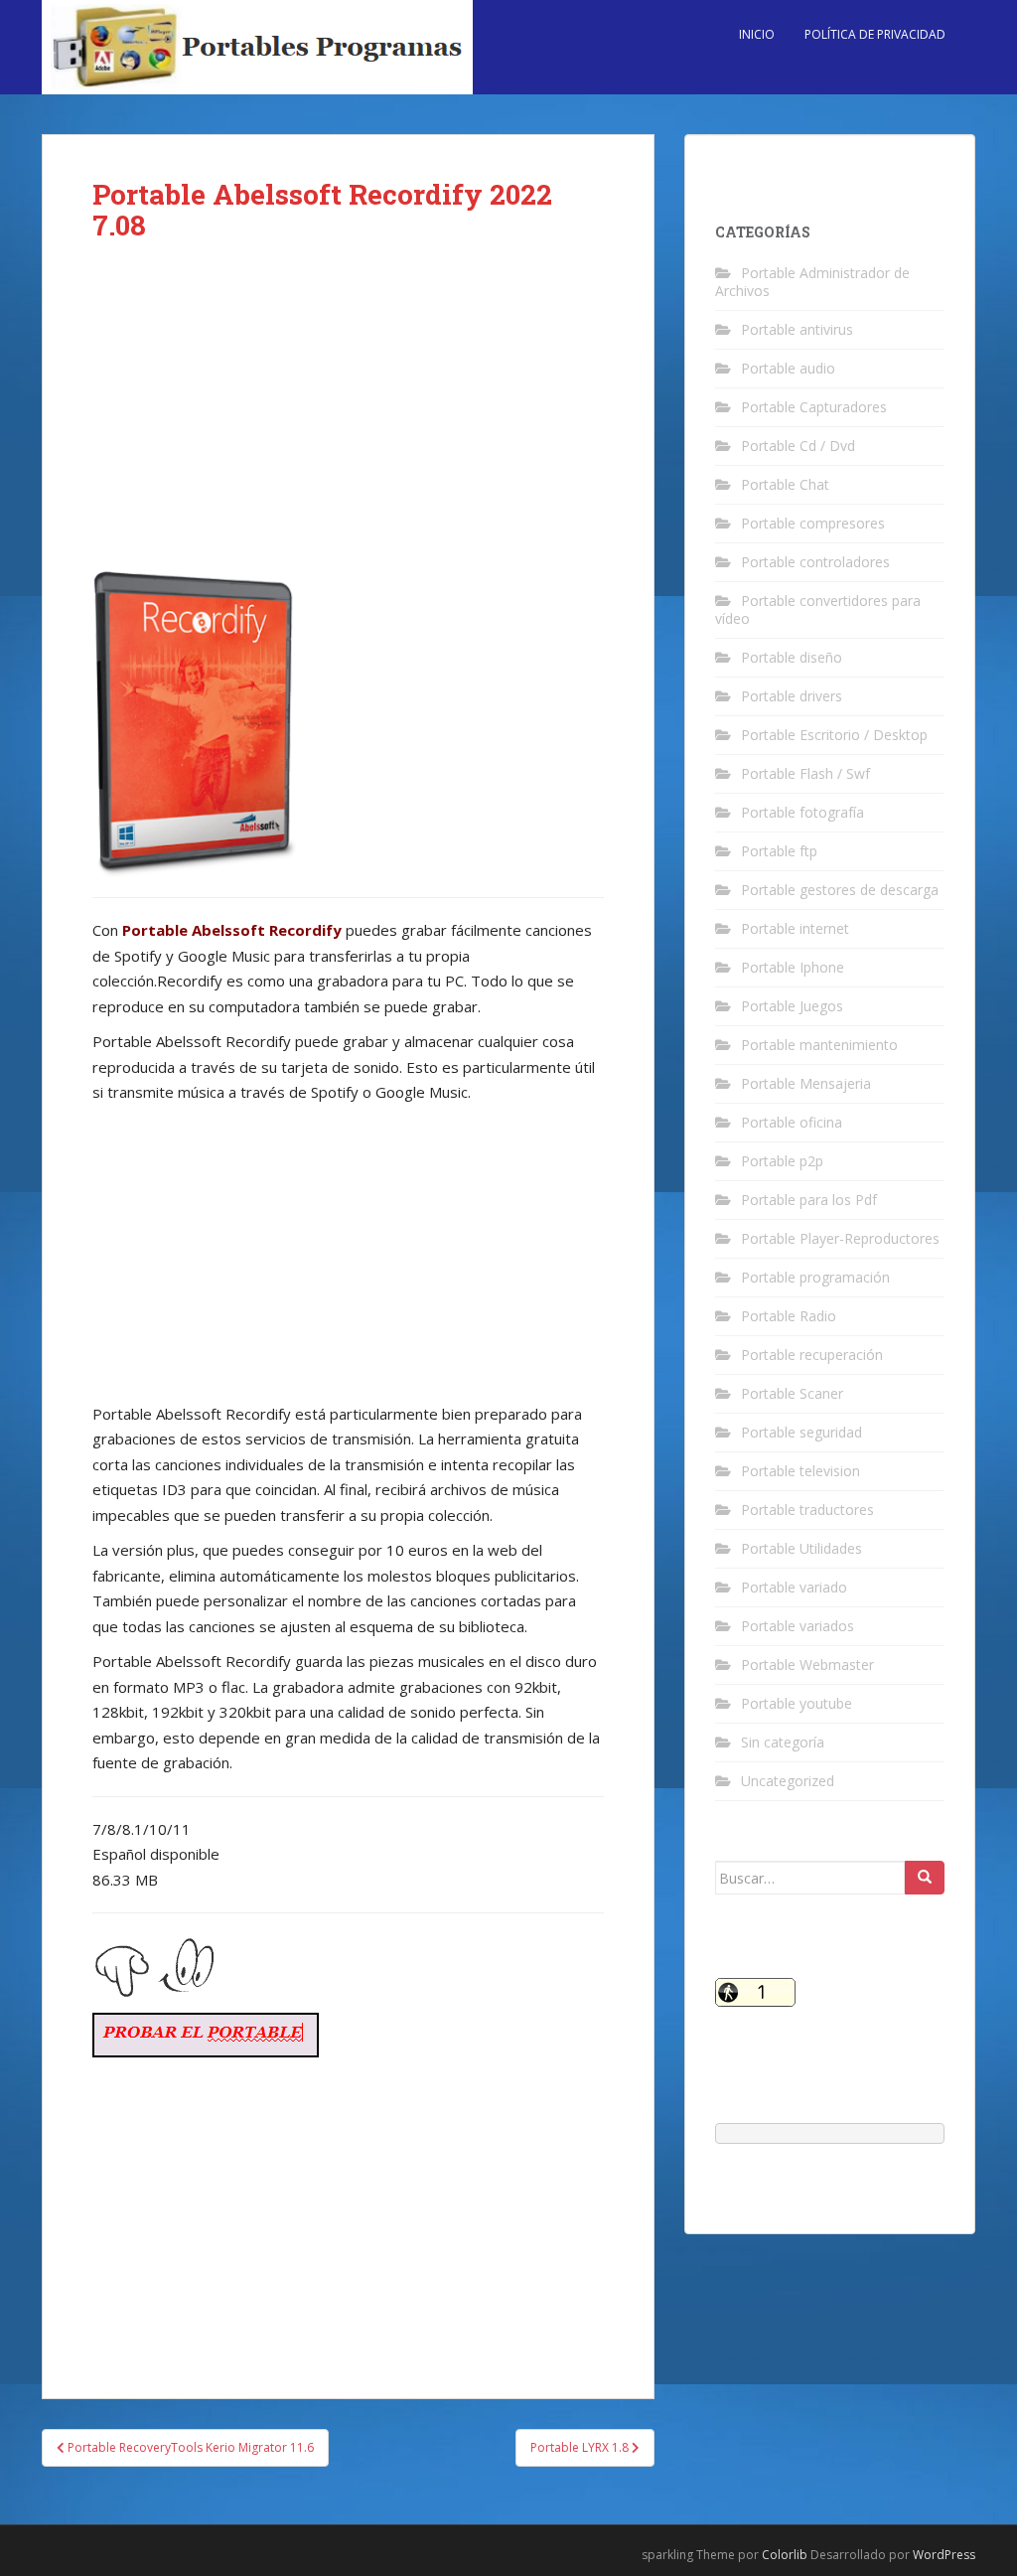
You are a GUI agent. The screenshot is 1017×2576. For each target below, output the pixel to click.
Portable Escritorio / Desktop (834, 735)
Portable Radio (789, 1316)
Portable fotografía (802, 812)
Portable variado (794, 1587)
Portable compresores (813, 523)
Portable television (800, 1471)
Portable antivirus (797, 329)
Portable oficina (792, 1122)
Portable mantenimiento (819, 1045)
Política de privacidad (875, 34)
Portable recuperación (812, 1355)
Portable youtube (797, 1703)
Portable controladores (815, 562)
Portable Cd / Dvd (798, 446)
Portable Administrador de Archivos (812, 282)
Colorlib (785, 2555)
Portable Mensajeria (806, 1083)
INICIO (757, 34)
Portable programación (815, 1277)
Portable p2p (782, 1161)
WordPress (944, 2555)
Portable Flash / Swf (805, 773)
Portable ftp (779, 851)
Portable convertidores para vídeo (818, 609)
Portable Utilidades (801, 1548)
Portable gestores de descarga (840, 890)
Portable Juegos (792, 1006)
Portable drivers (792, 696)
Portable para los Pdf (809, 1200)
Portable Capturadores (814, 407)
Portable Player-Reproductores (840, 1238)
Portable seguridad (801, 1432)
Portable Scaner (792, 1393)
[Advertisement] (348, 420)
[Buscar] (925, 1878)
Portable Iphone (793, 967)
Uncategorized (788, 1781)
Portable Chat (785, 484)
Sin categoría (783, 1742)
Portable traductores (807, 1510)
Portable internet (795, 928)
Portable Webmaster (807, 1665)
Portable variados (798, 1626)
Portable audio (788, 368)
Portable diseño (792, 657)
